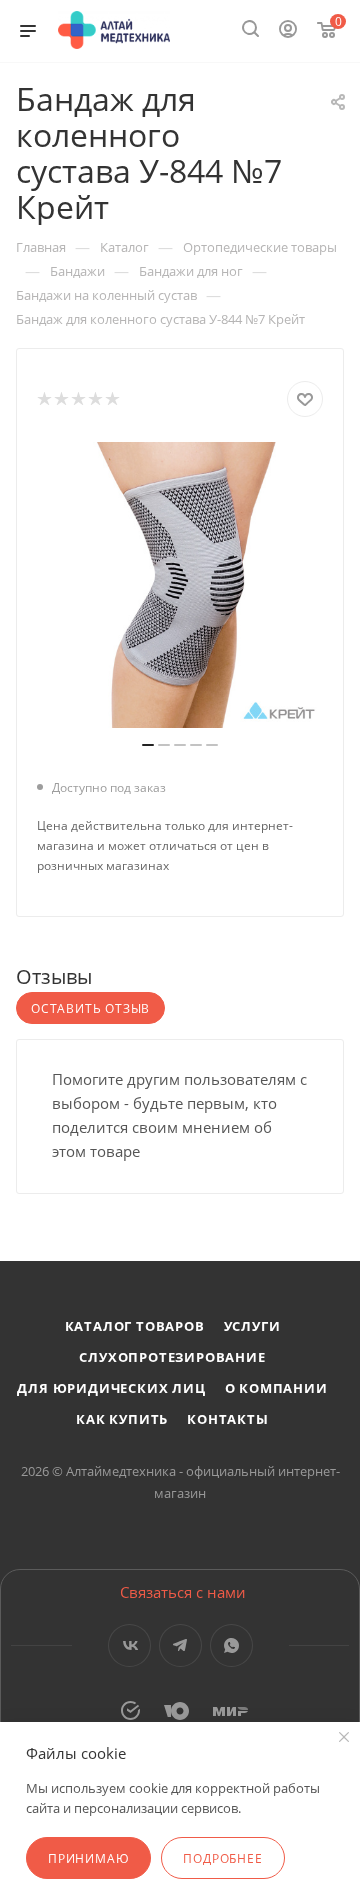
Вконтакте (129, 1645)
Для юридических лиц (111, 1388)
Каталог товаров (135, 1326)
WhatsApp (231, 1645)
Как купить (122, 1419)
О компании (276, 1388)
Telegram (180, 1645)
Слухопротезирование (172, 1357)
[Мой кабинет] (288, 31)
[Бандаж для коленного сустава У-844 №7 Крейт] (180, 585)
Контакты (227, 1419)
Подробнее (222, 1858)
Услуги (252, 1326)
